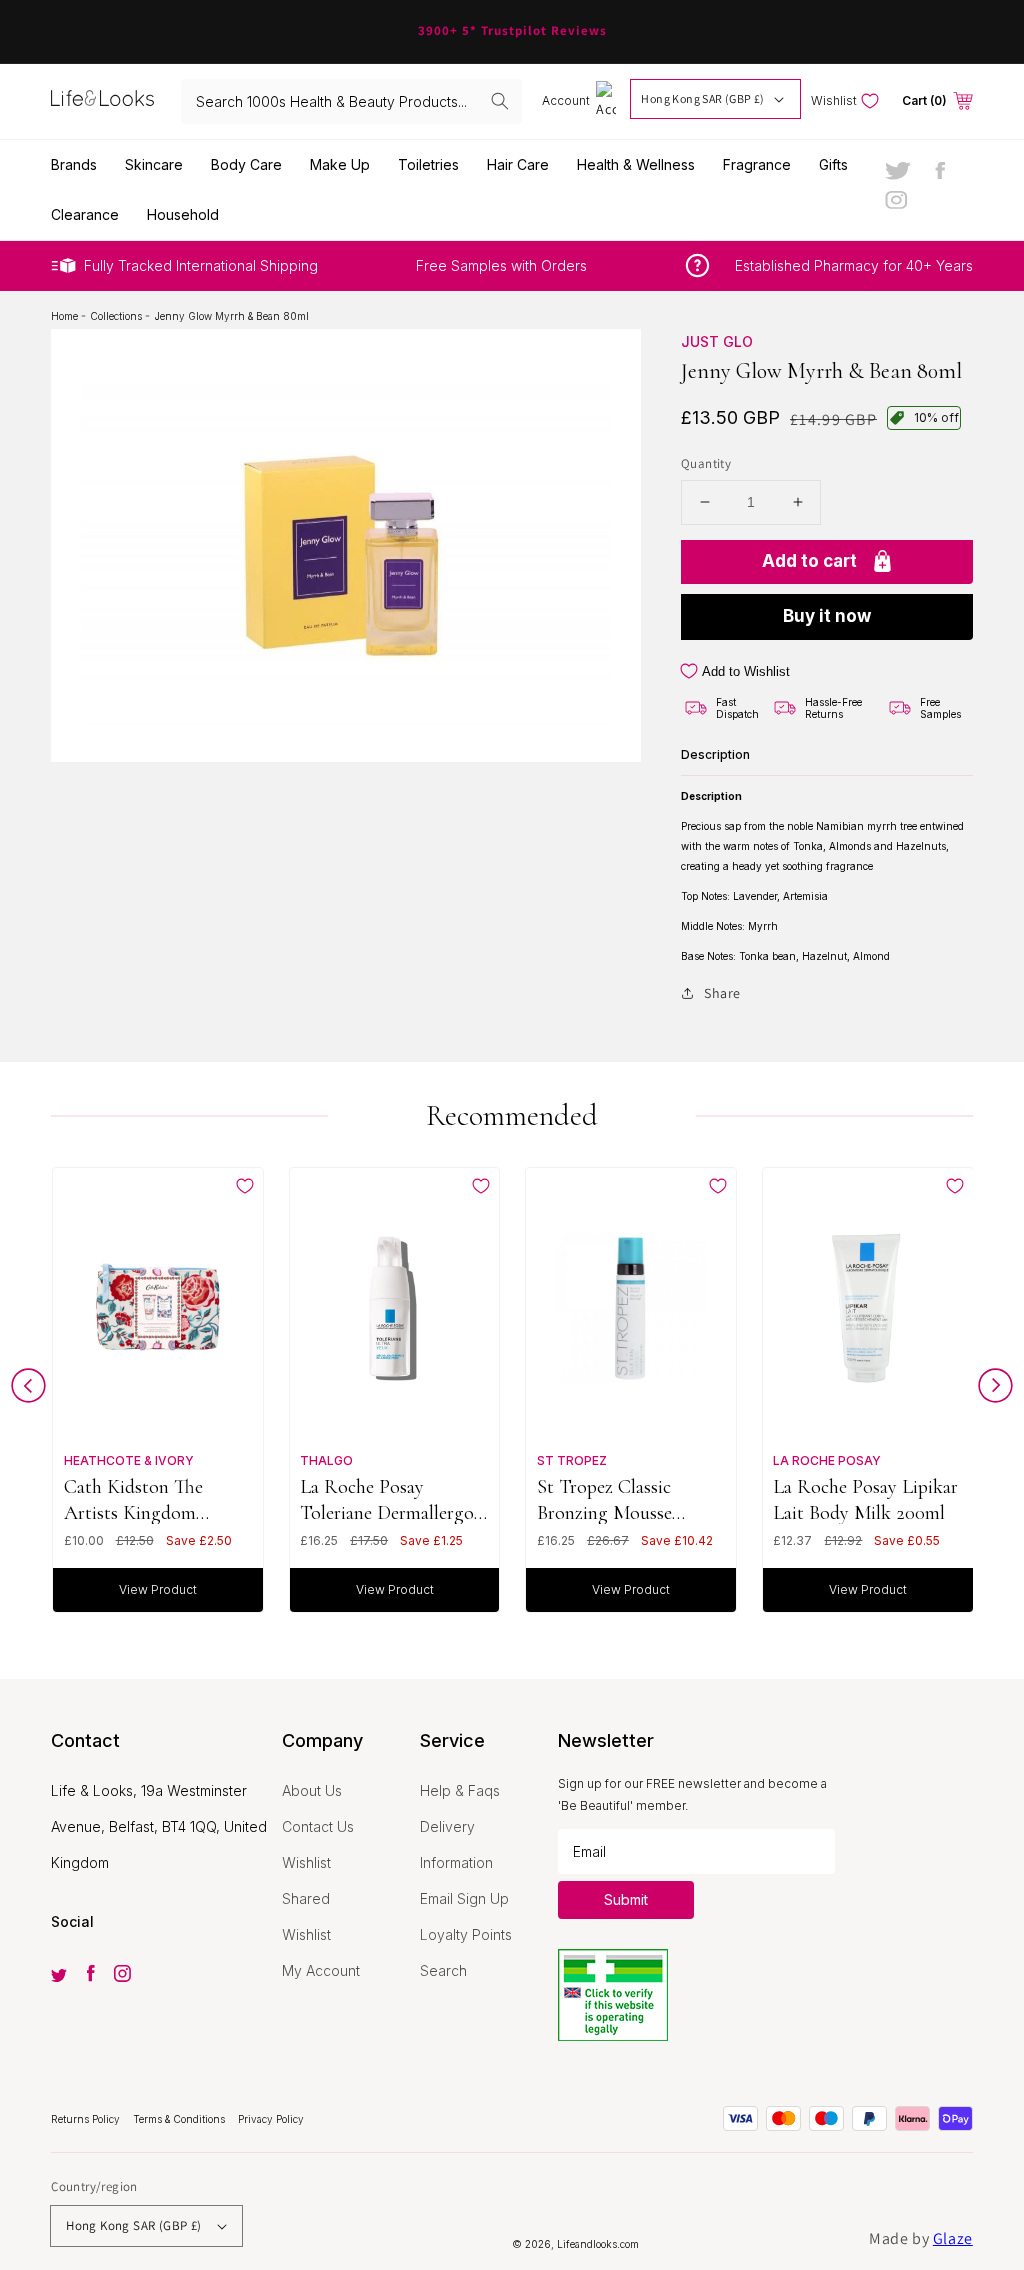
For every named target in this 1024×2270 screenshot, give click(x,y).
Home (66, 316)
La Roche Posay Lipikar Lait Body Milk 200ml (865, 1499)
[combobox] (351, 101)
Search (443, 1970)
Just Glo (717, 341)
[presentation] (28, 1390)
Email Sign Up (464, 1898)
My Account (321, 1970)
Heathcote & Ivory (129, 1460)
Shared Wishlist (306, 1916)
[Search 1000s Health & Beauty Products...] (500, 101)
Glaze (953, 2238)
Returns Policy (87, 2119)
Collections (117, 316)
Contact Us (318, 1826)
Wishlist (306, 1862)
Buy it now (827, 616)
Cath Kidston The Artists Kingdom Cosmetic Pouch (133, 1499)
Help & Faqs (460, 1790)
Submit (626, 1899)
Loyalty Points (466, 1934)
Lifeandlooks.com (598, 2244)
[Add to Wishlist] (245, 1186)
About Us (312, 1790)
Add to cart (809, 561)
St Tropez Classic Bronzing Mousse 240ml (604, 1499)
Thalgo (326, 1460)
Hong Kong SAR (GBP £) (702, 98)
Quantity (706, 463)
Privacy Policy (271, 2119)
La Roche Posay (827, 1460)
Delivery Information (456, 1844)
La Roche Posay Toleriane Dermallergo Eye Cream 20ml (387, 1499)
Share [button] (722, 993)
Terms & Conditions (180, 2119)
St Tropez (572, 1460)
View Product (158, 1589)
